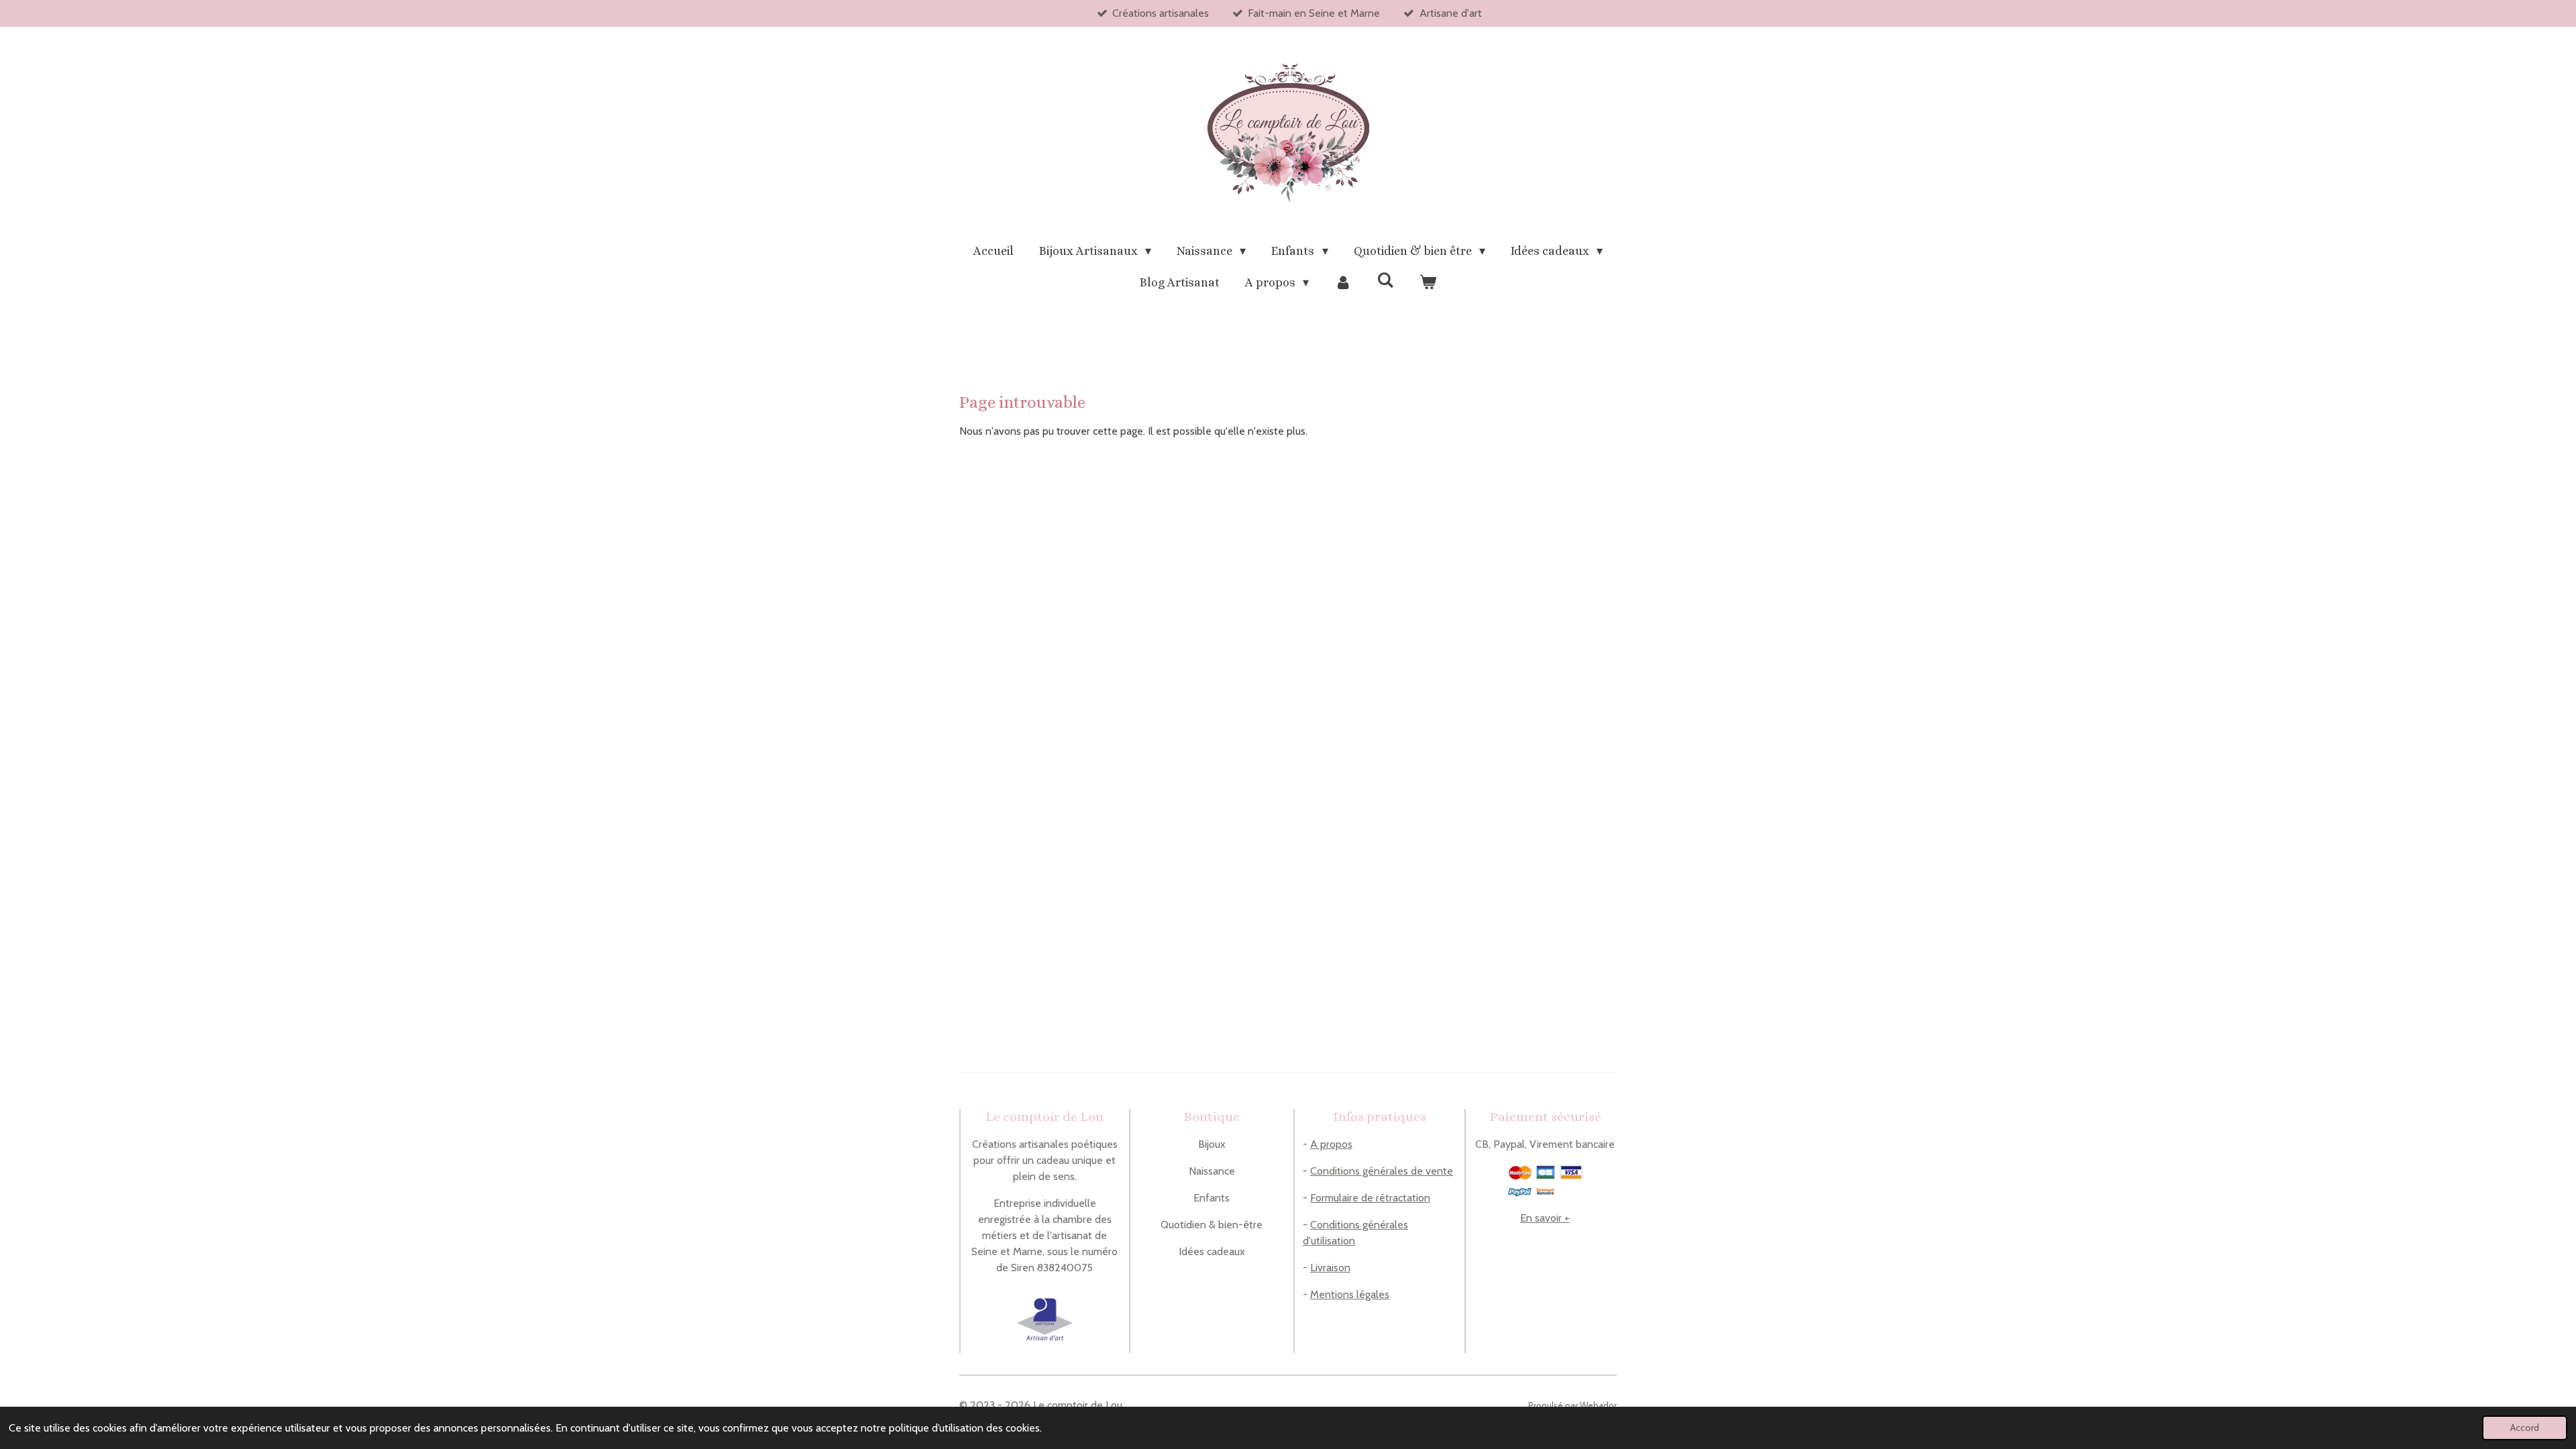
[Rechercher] (1386, 280)
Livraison (1330, 1268)
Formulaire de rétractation (1370, 1198)
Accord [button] (2525, 1428)
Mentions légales (1350, 1294)
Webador (1598, 1405)
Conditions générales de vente (1382, 1171)
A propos (1331, 1144)
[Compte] (1343, 283)
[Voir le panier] (1428, 283)
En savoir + (1545, 1218)
